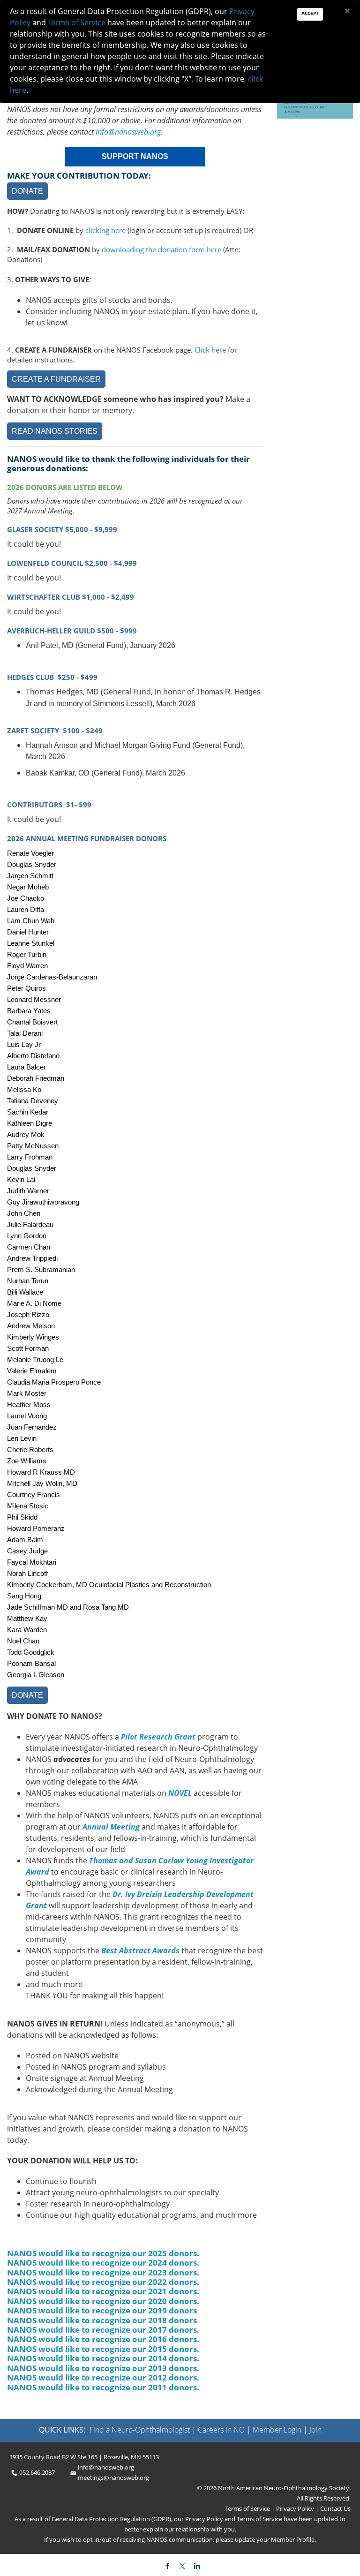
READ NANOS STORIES (55, 431)
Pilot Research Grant (158, 1737)
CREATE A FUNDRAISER (56, 379)
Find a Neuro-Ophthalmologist (140, 2430)
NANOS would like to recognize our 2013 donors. (103, 2368)
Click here (210, 350)
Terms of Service (248, 2508)
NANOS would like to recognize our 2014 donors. (103, 2358)
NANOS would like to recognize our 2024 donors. (103, 2263)
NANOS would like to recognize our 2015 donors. (103, 2349)
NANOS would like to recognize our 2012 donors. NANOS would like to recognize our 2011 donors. (103, 2382)
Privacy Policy (294, 2508)
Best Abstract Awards (140, 1951)
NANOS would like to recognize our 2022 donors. (103, 2282)
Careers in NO (221, 2430)
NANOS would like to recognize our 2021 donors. (103, 2291)
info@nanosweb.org (128, 132)
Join (315, 2430)
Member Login (277, 2430)
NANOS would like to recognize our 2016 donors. (104, 2339)
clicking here (105, 230)
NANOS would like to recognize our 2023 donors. (103, 2272)
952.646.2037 (37, 2472)
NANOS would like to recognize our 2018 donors (102, 2320)
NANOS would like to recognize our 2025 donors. (103, 2253)
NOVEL (180, 1793)
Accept (310, 13)
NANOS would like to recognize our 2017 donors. (103, 2330)
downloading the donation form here (161, 249)
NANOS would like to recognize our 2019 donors (102, 2310)
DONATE (27, 191)
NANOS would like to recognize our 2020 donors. (103, 2301)
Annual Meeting (111, 1827)
